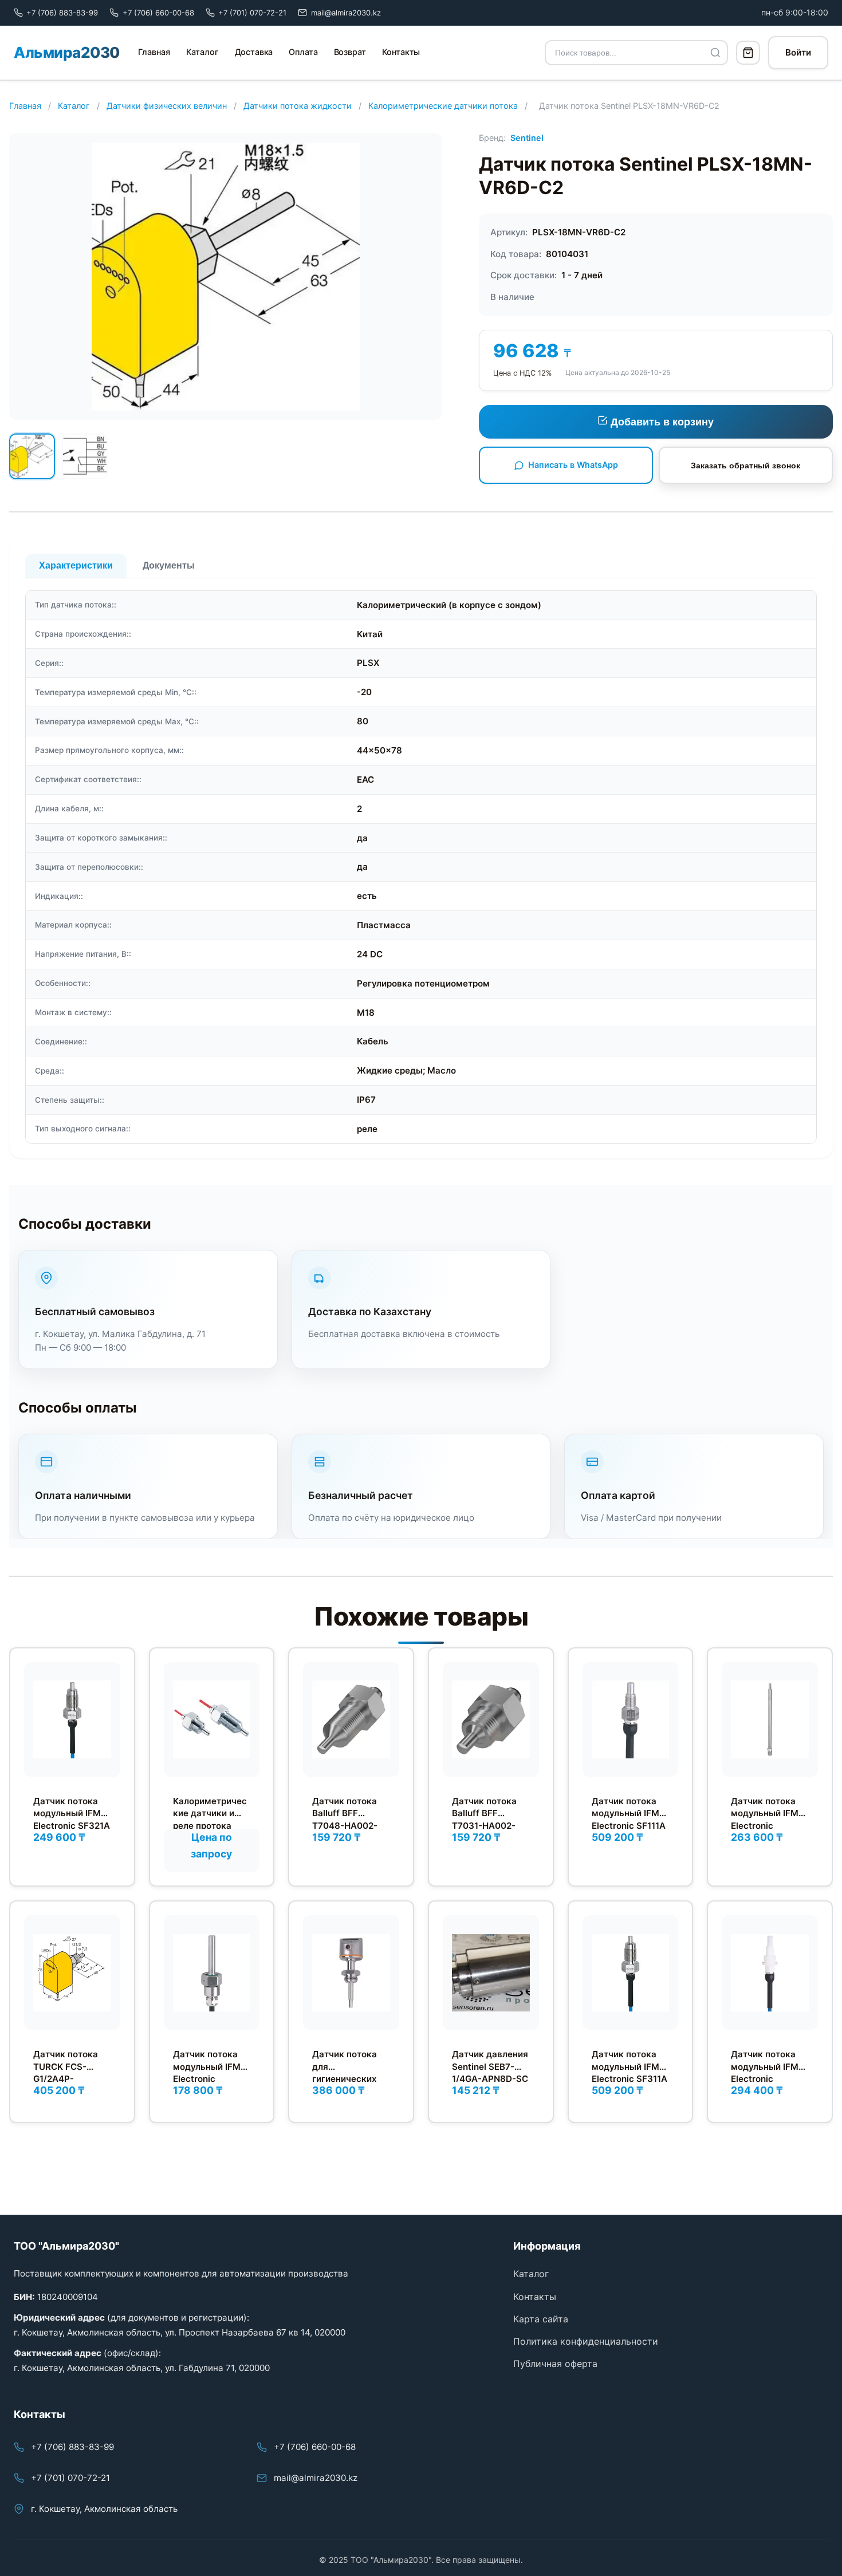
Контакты (401, 52)
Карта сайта (541, 2319)
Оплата (303, 52)
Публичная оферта (555, 2364)
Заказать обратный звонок (745, 466)
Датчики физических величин (167, 106)
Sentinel (527, 138)
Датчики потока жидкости (298, 106)
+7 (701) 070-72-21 (70, 2478)
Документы (169, 565)
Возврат (350, 52)
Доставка (254, 52)
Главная (154, 52)
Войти (798, 52)
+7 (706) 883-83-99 (72, 2447)
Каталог (202, 52)
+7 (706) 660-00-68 (315, 2447)
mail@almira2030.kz (316, 2478)
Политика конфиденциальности (586, 2341)
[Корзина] (748, 53)
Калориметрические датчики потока (443, 106)
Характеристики (76, 565)
